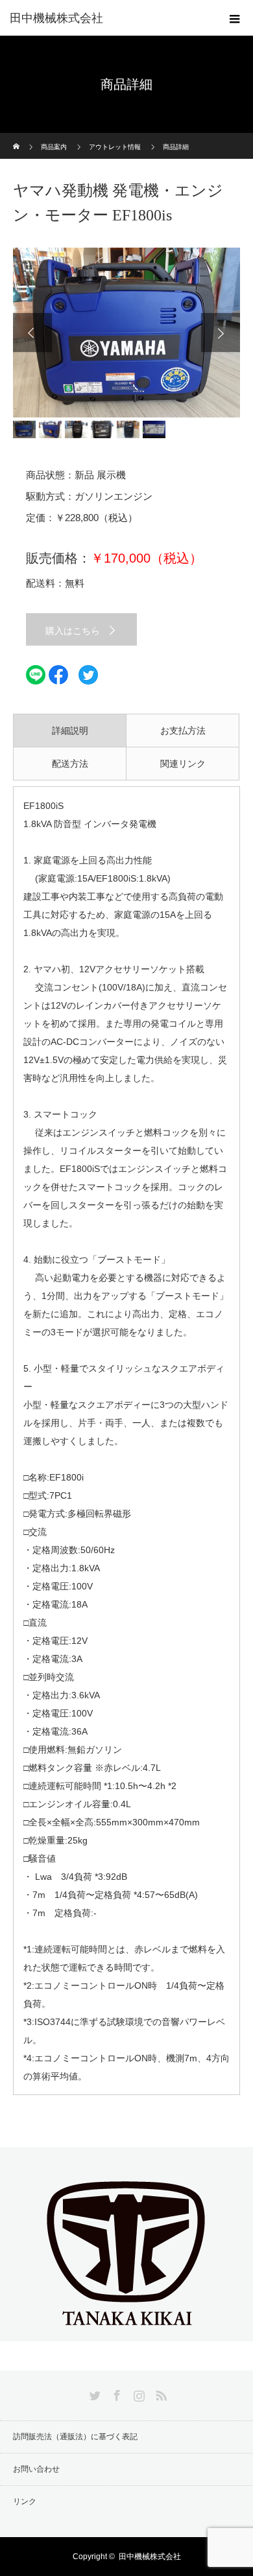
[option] (126, 333)
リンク (25, 2501)
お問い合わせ (36, 2469)
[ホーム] (17, 138)
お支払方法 (183, 731)
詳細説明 (70, 731)
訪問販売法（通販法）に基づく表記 (75, 2437)
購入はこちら (73, 631)
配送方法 (70, 764)
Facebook (115, 2393)
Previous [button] (32, 333)
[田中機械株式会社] (126, 2330)
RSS (160, 2393)
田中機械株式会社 (56, 18)
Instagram (138, 2393)
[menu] (235, 18)
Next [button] (221, 333)
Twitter (93, 2393)
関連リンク (183, 764)
